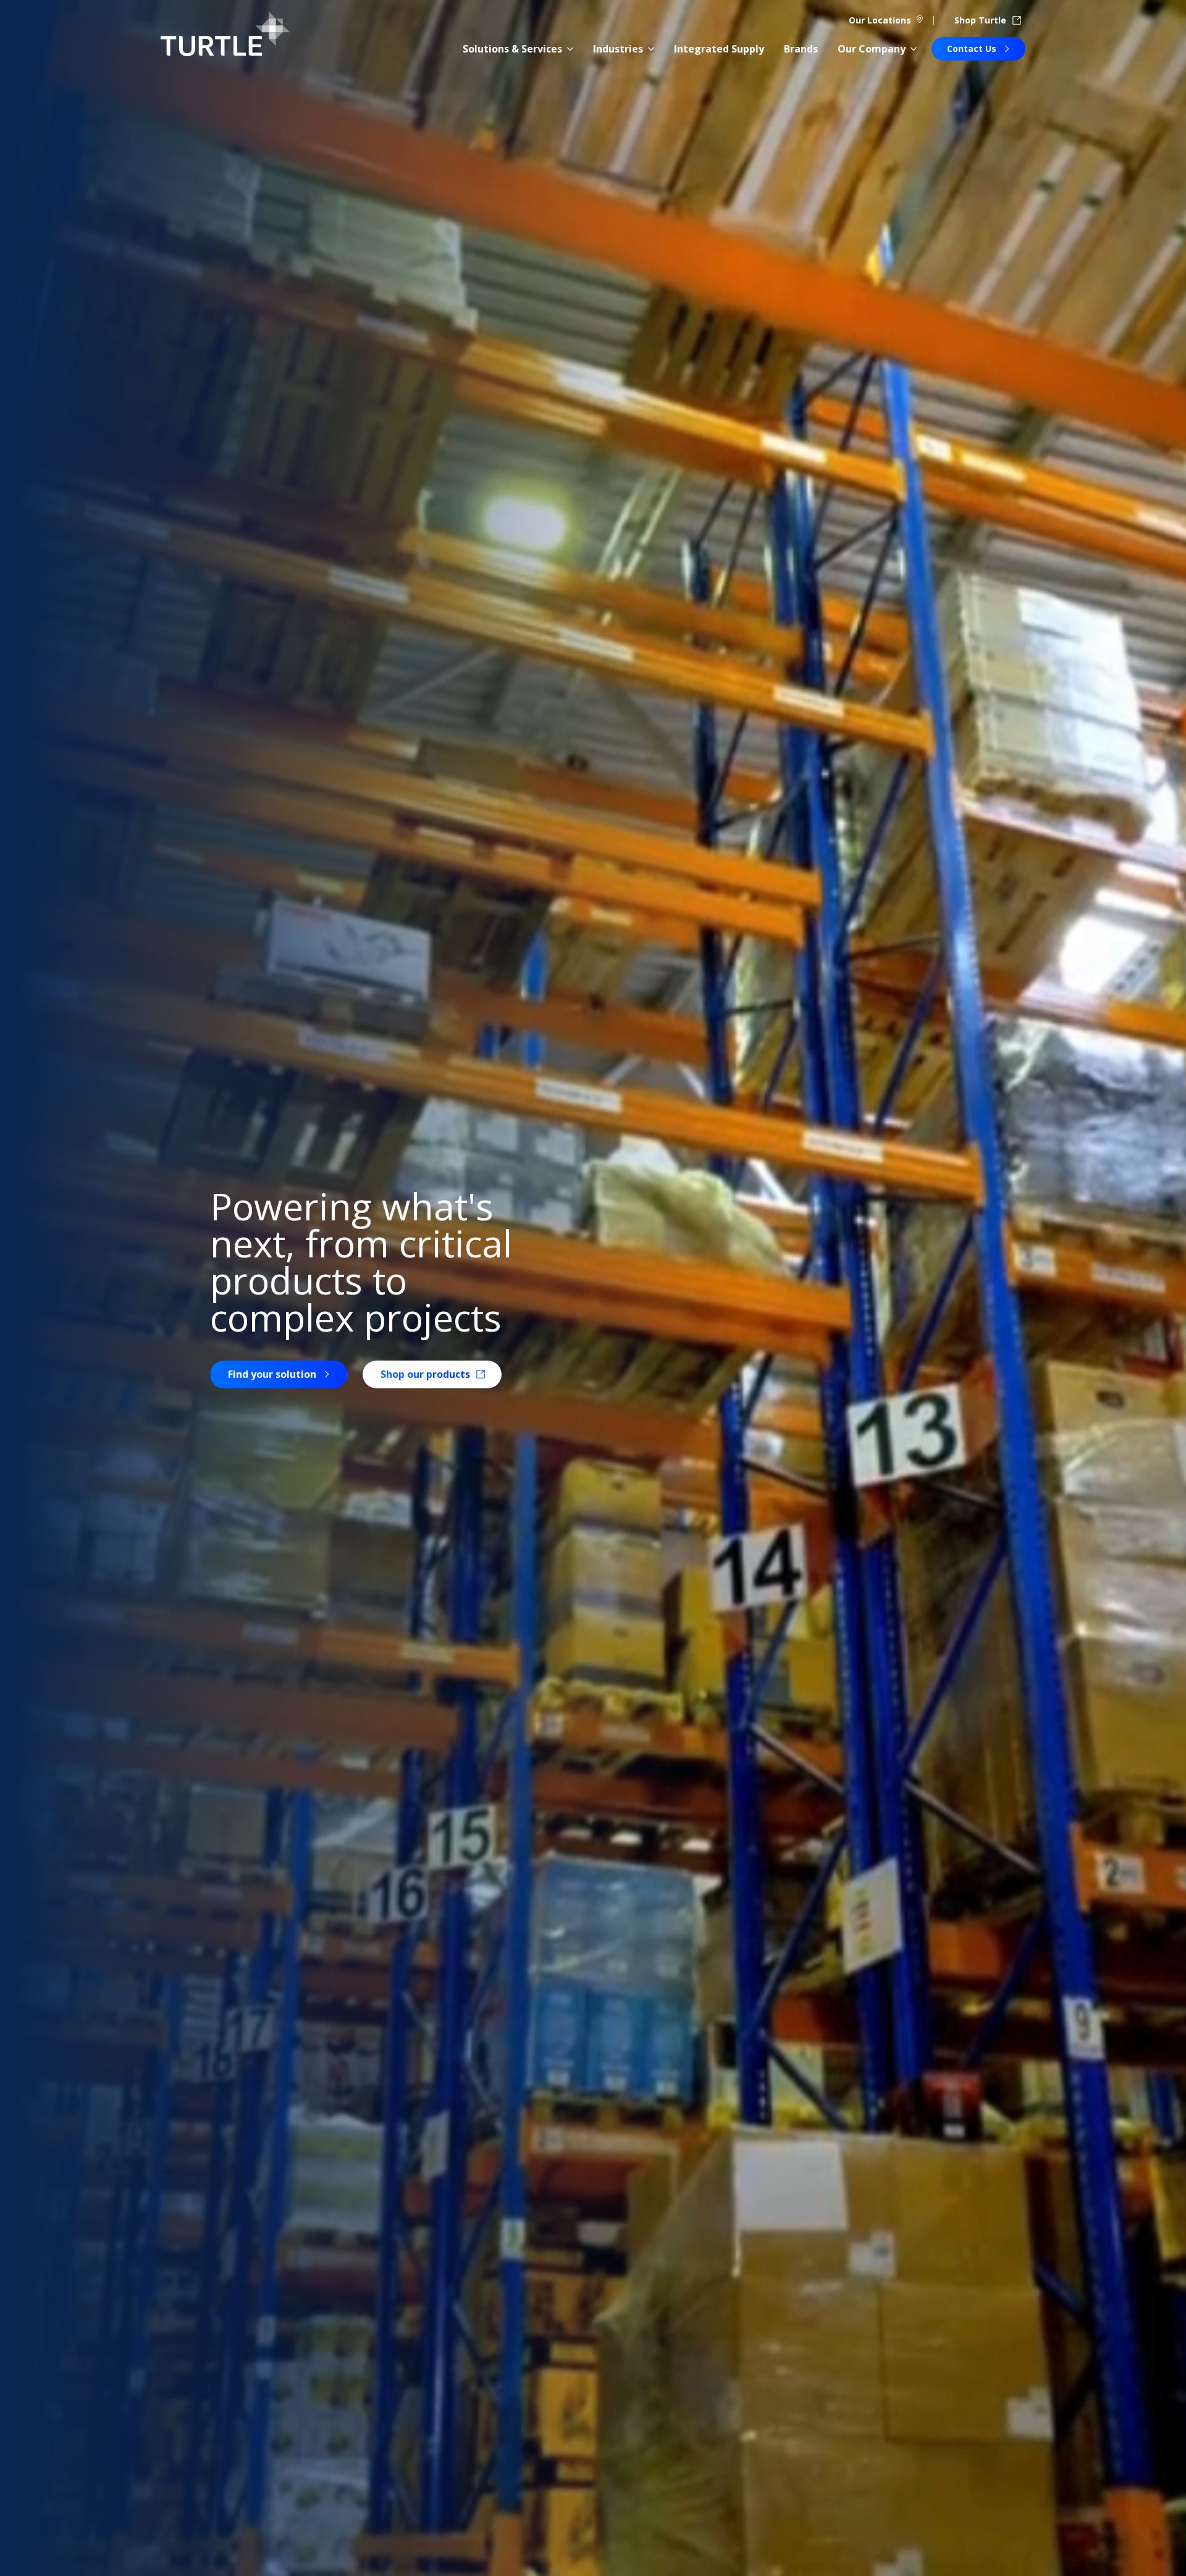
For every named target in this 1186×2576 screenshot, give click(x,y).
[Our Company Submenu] (914, 49)
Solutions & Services (512, 49)
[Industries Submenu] (651, 49)
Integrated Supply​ (719, 49)
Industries (618, 49)
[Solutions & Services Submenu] (570, 49)
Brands (801, 49)
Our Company (872, 49)
